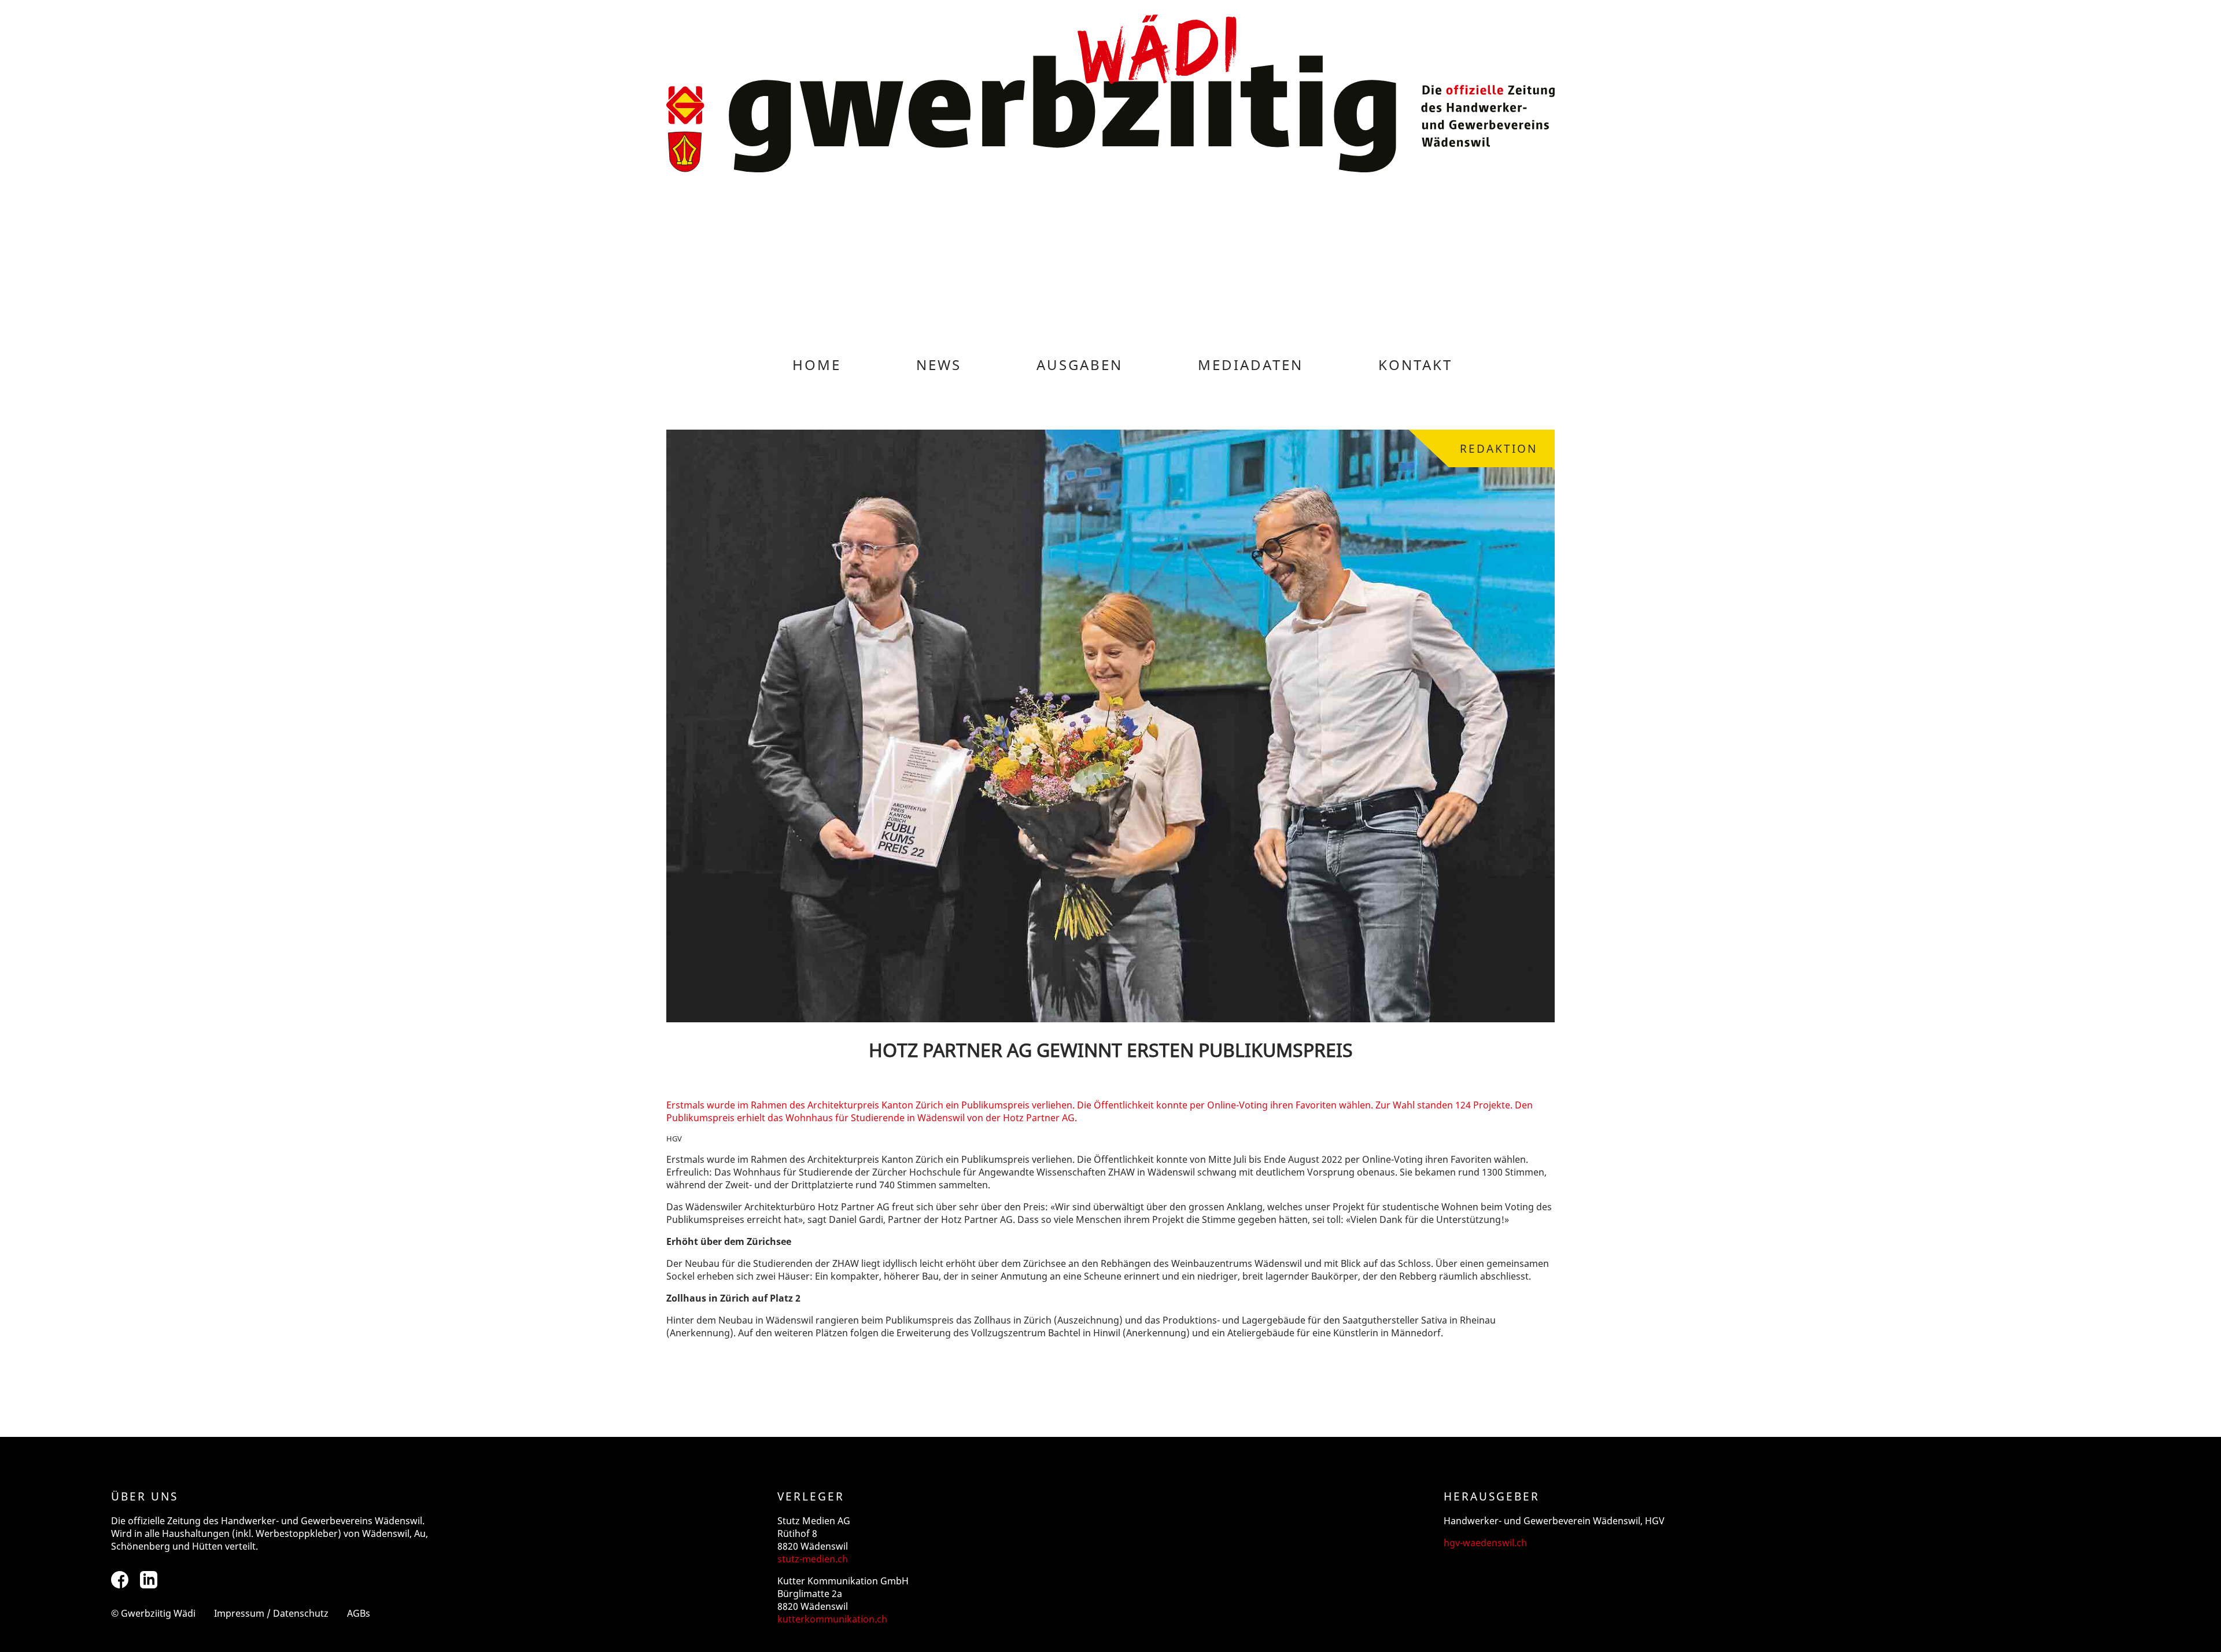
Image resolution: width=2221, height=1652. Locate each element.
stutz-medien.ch (813, 1559)
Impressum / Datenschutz (271, 1613)
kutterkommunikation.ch (832, 1619)
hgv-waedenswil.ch (1485, 1543)
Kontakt (1415, 365)
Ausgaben (1080, 365)
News (939, 365)
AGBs (359, 1613)
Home (817, 365)
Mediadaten (1250, 365)
